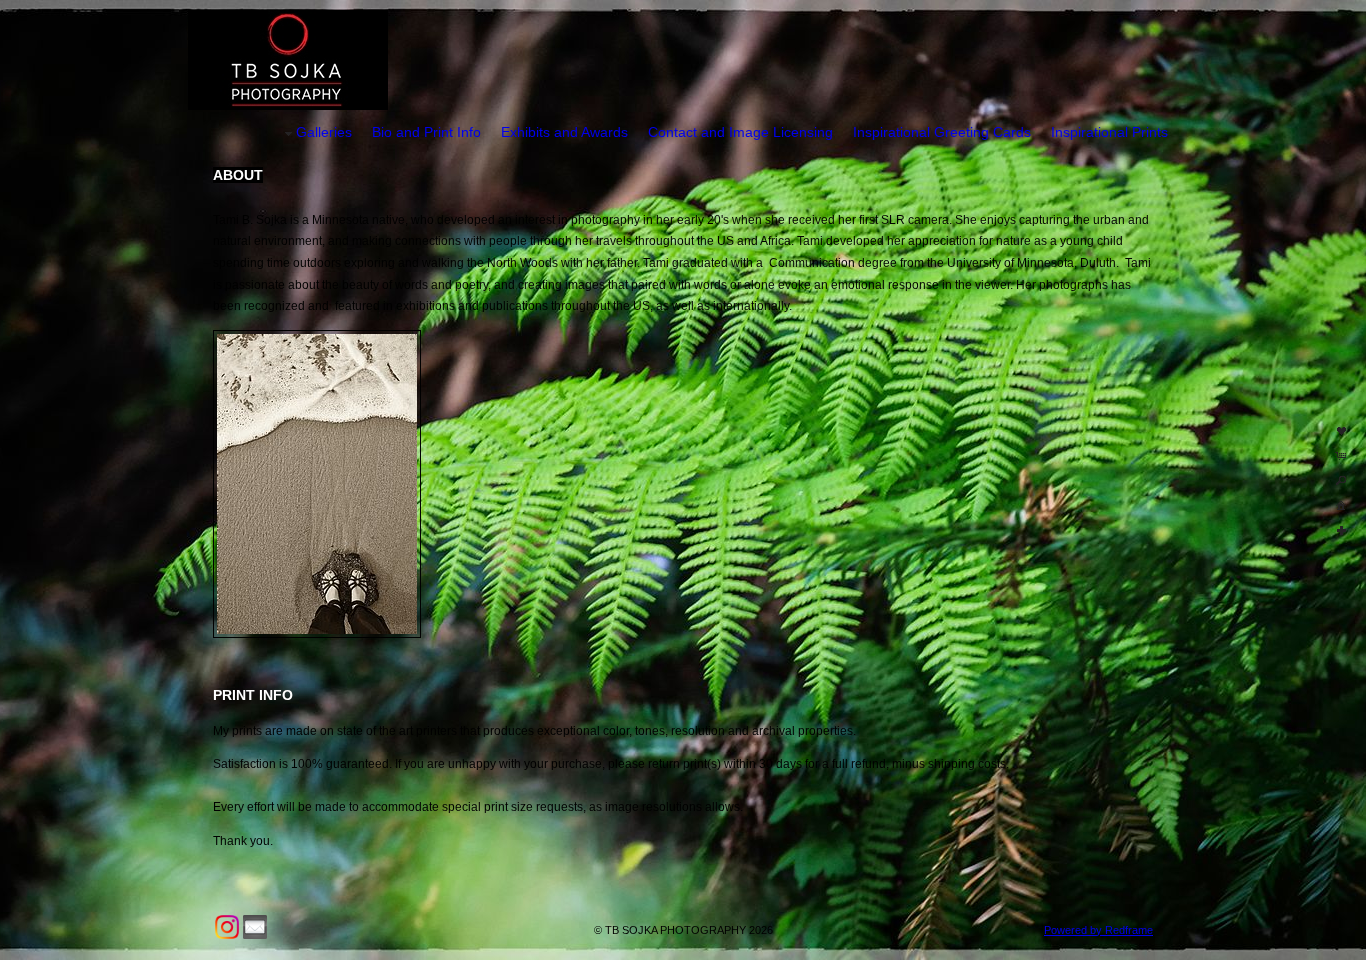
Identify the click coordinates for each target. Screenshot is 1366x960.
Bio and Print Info (426, 132)
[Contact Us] (255, 927)
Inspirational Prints (1109, 132)
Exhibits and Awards (564, 132)
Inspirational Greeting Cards (942, 132)
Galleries (324, 132)
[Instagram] (227, 927)
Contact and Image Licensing (740, 132)
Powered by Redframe (1098, 930)
